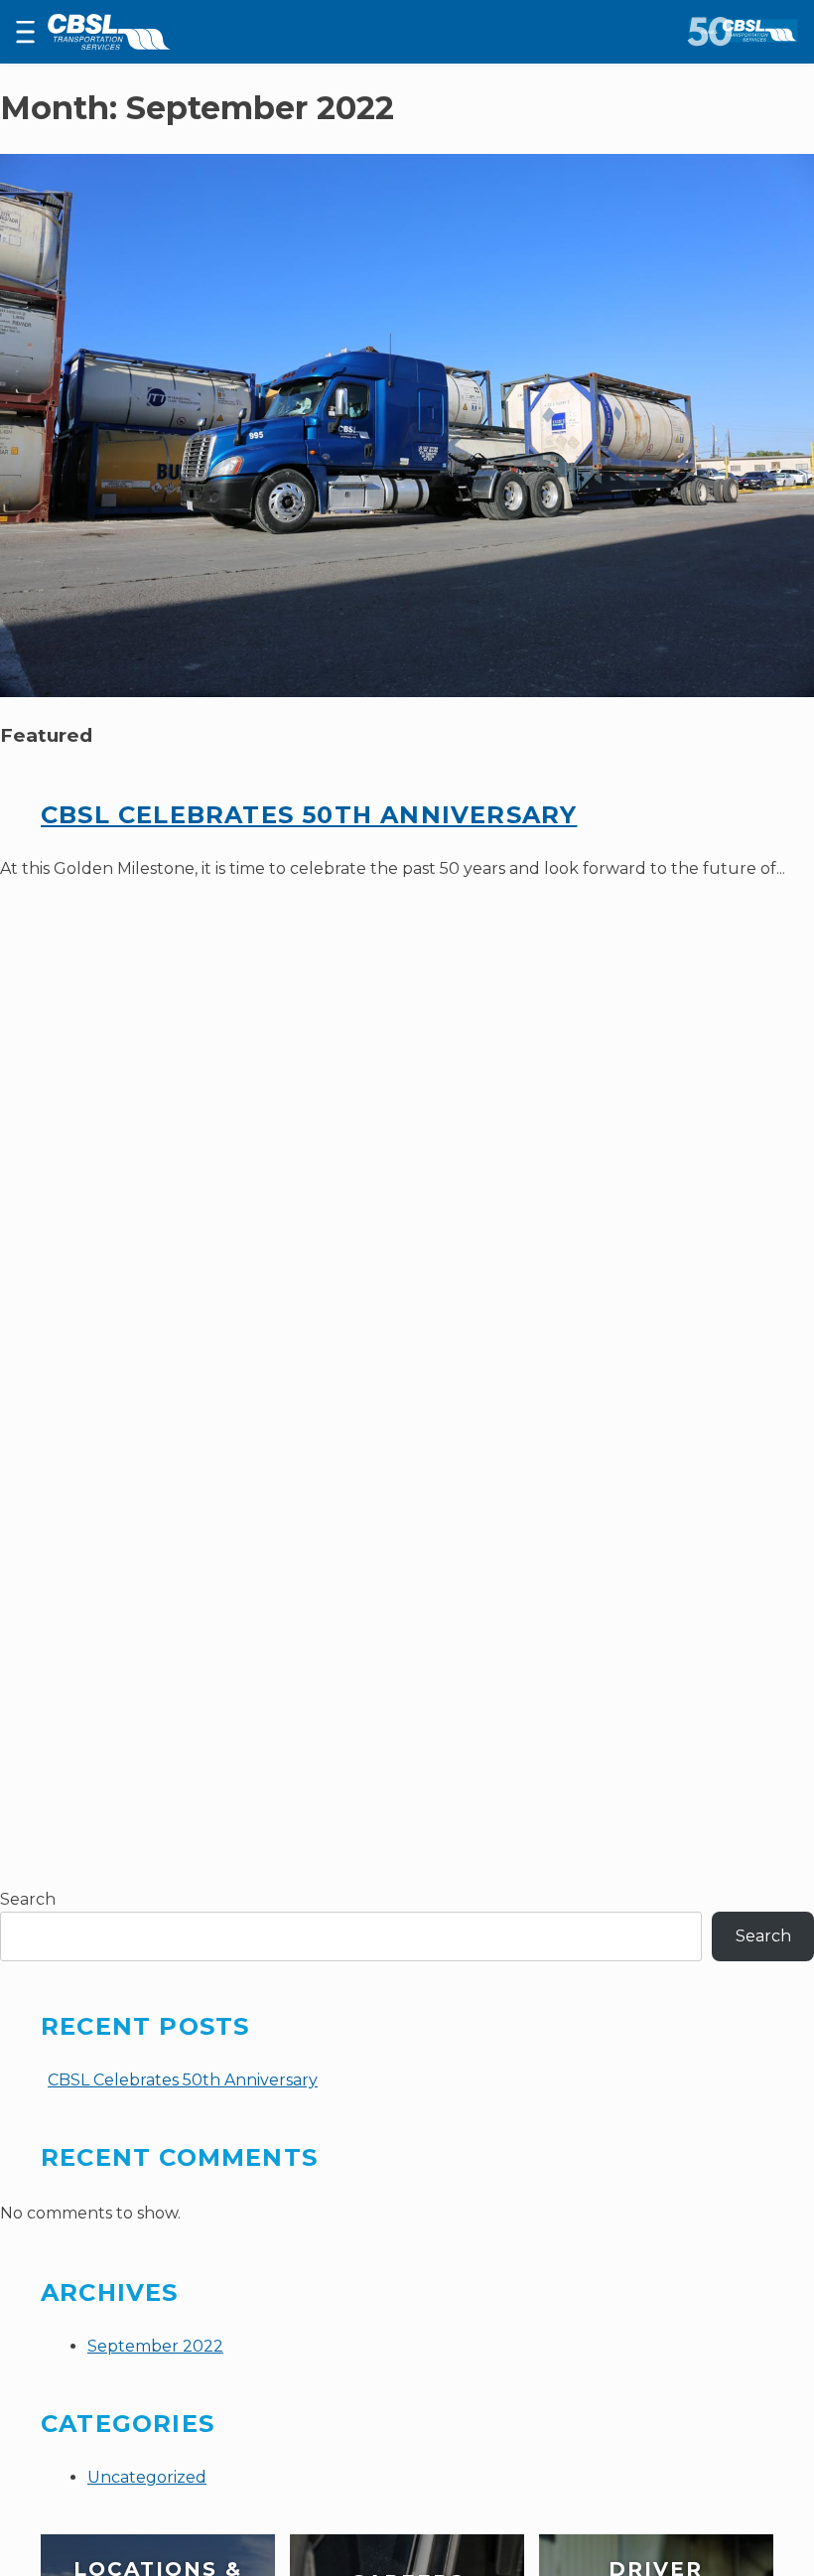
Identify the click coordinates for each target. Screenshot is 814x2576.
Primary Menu (25, 32)
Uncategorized (147, 2477)
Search (28, 1899)
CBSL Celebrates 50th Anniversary (309, 815)
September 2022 (155, 2346)
